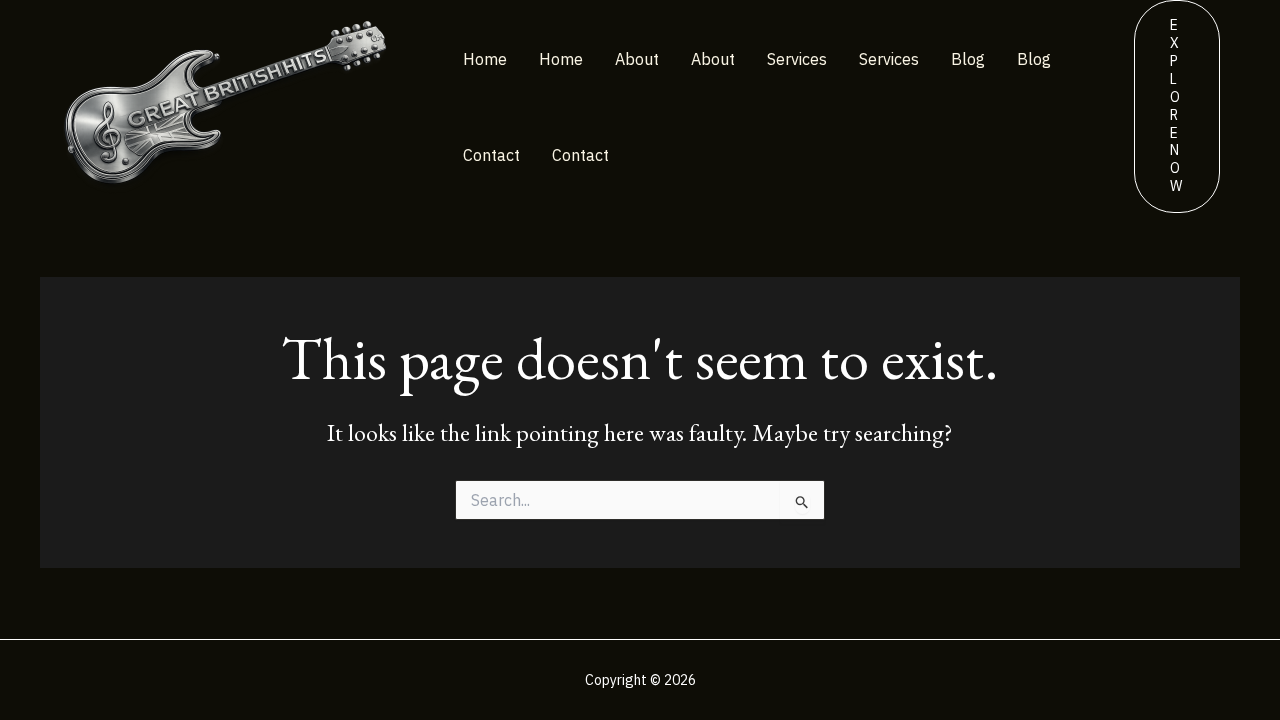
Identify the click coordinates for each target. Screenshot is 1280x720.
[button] (1177, 106)
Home (485, 59)
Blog (968, 59)
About (637, 59)
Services (797, 59)
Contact (491, 155)
